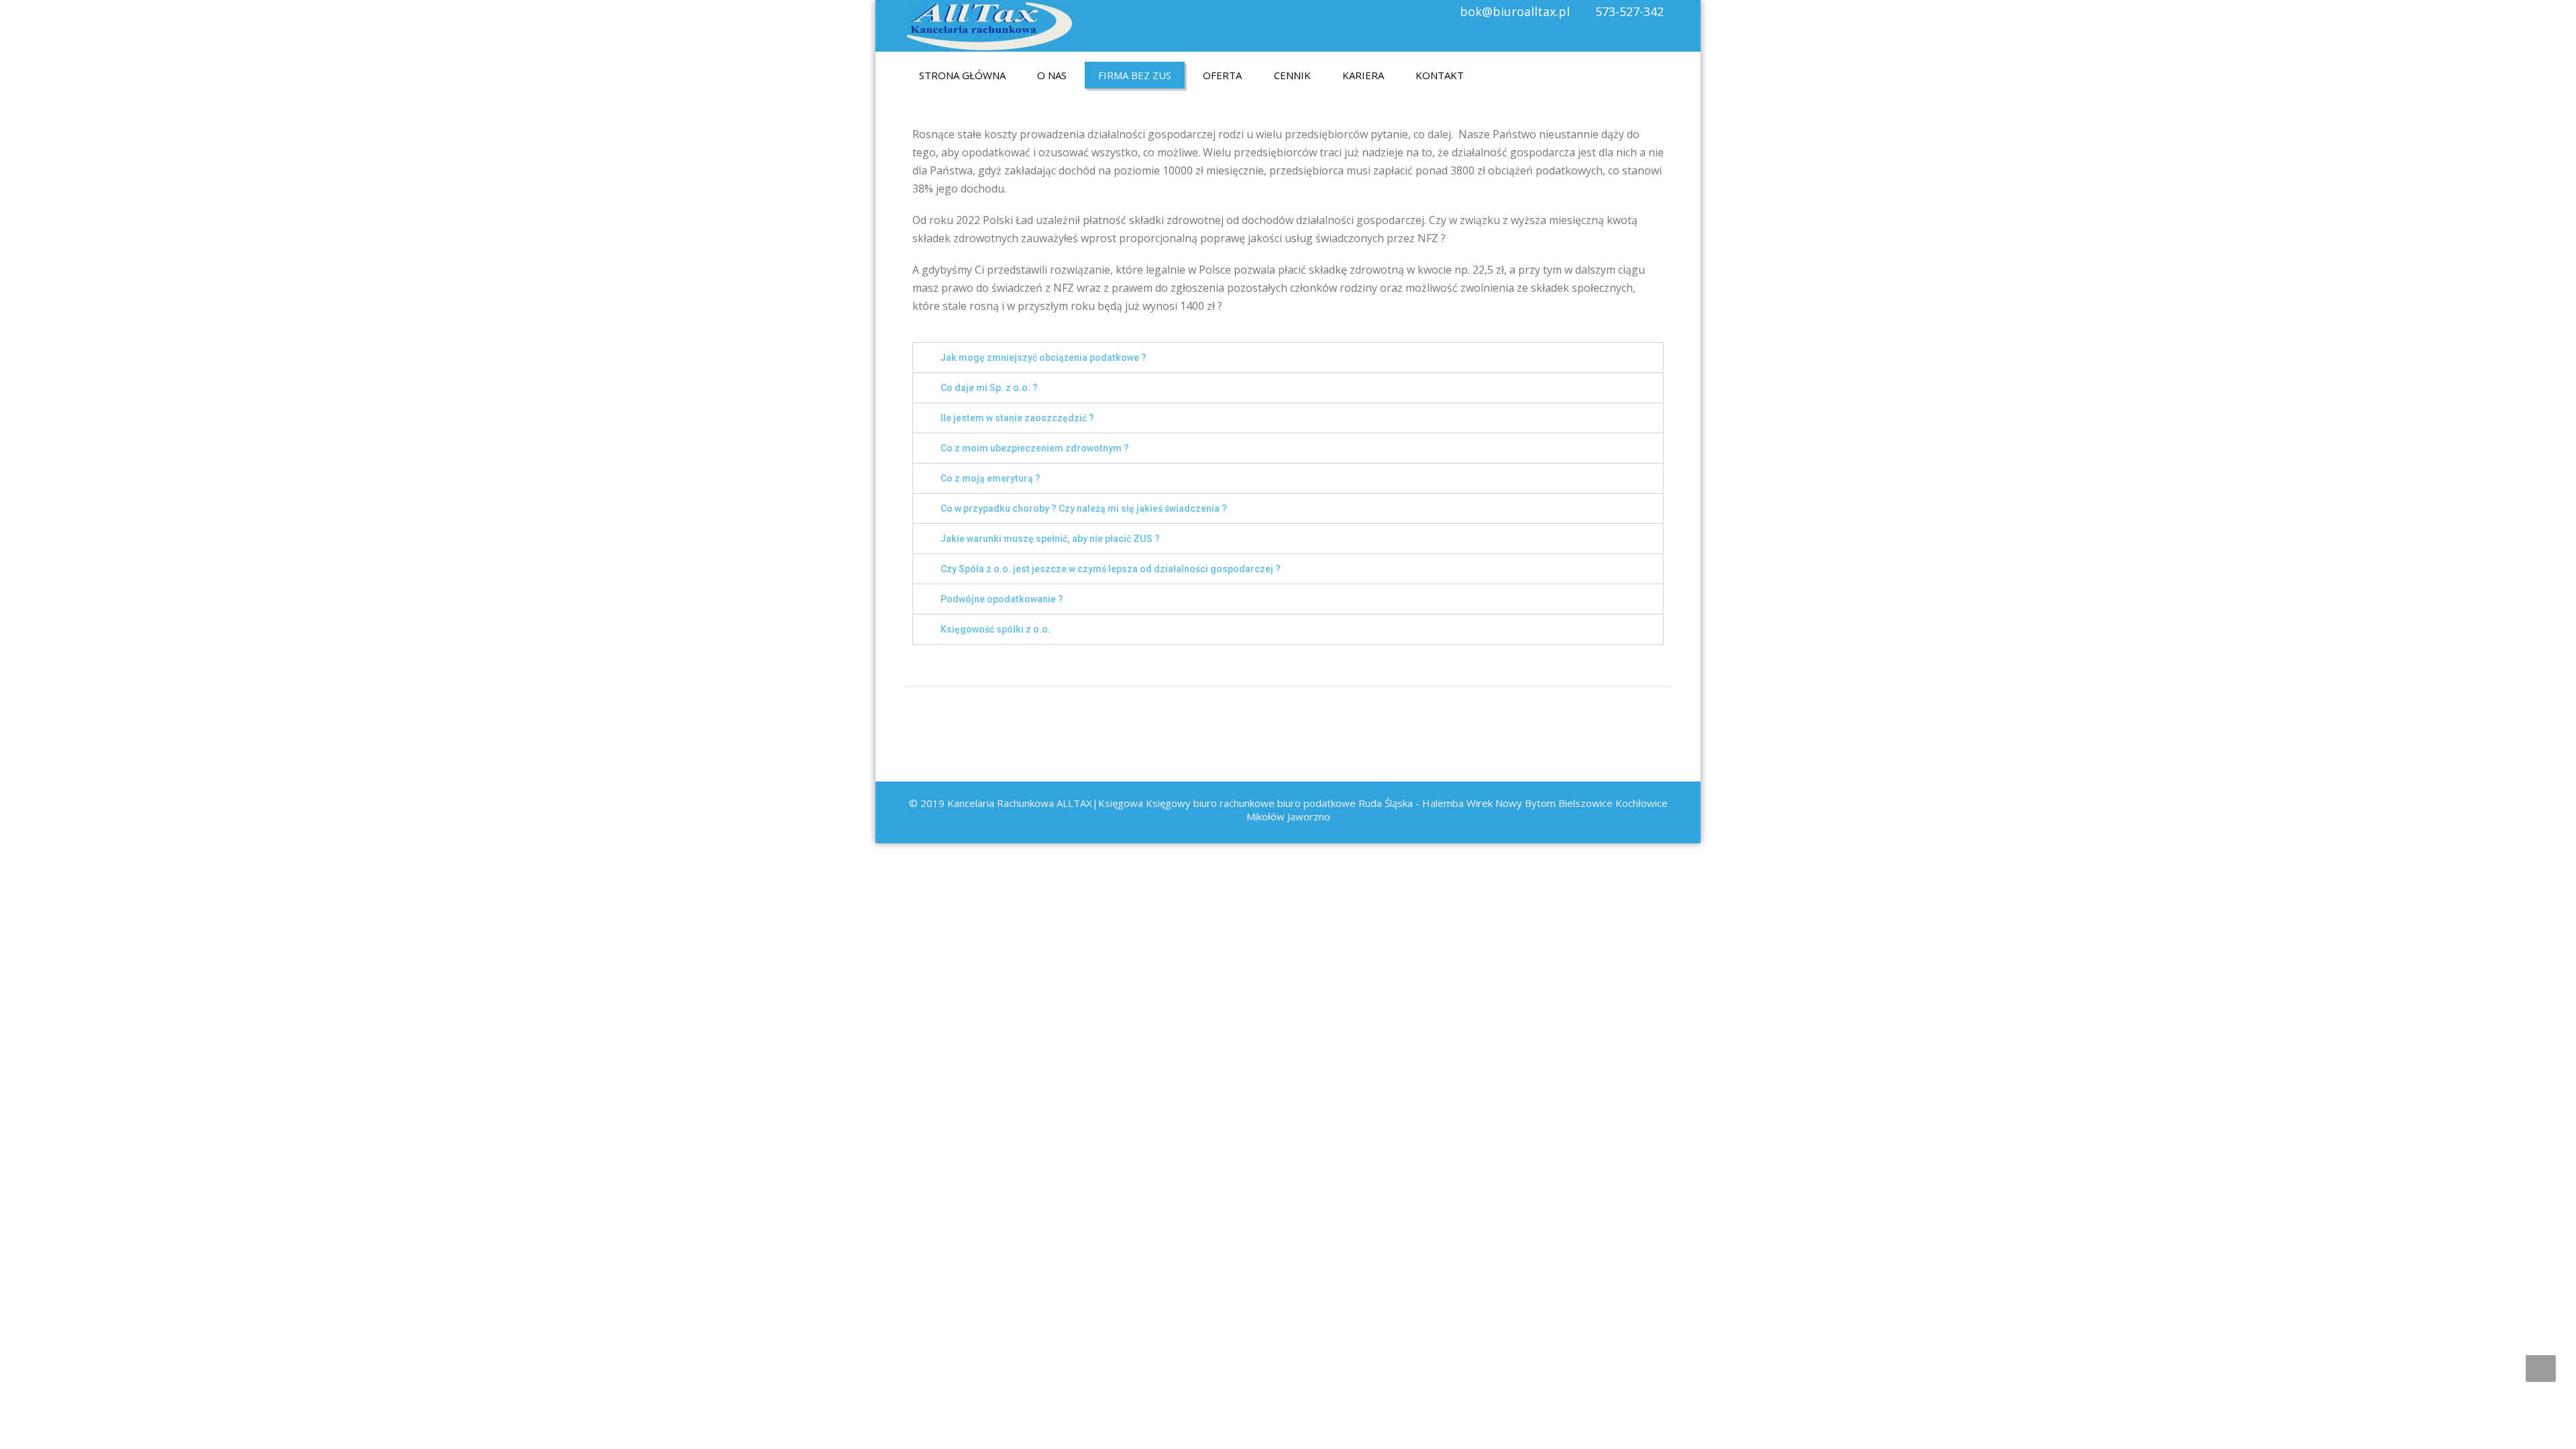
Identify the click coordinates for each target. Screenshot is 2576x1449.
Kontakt (1440, 75)
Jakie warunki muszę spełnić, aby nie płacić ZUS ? (1050, 539)
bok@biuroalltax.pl (1515, 11)
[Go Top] (2541, 1368)
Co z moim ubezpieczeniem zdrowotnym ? (1035, 448)
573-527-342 (1629, 11)
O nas (1052, 75)
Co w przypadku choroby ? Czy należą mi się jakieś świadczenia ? (1084, 508)
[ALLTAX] (989, 22)
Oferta (1222, 75)
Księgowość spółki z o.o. (996, 629)
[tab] (1288, 358)
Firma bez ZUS (1135, 75)
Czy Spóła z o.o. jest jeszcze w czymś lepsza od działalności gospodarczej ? (1111, 569)
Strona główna (962, 75)
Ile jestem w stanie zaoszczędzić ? (1017, 418)
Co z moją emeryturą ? (990, 478)
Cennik (1292, 75)
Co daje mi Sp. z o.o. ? (989, 388)
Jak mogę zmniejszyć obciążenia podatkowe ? (1043, 358)
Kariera (1363, 75)
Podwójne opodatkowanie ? (1002, 599)
